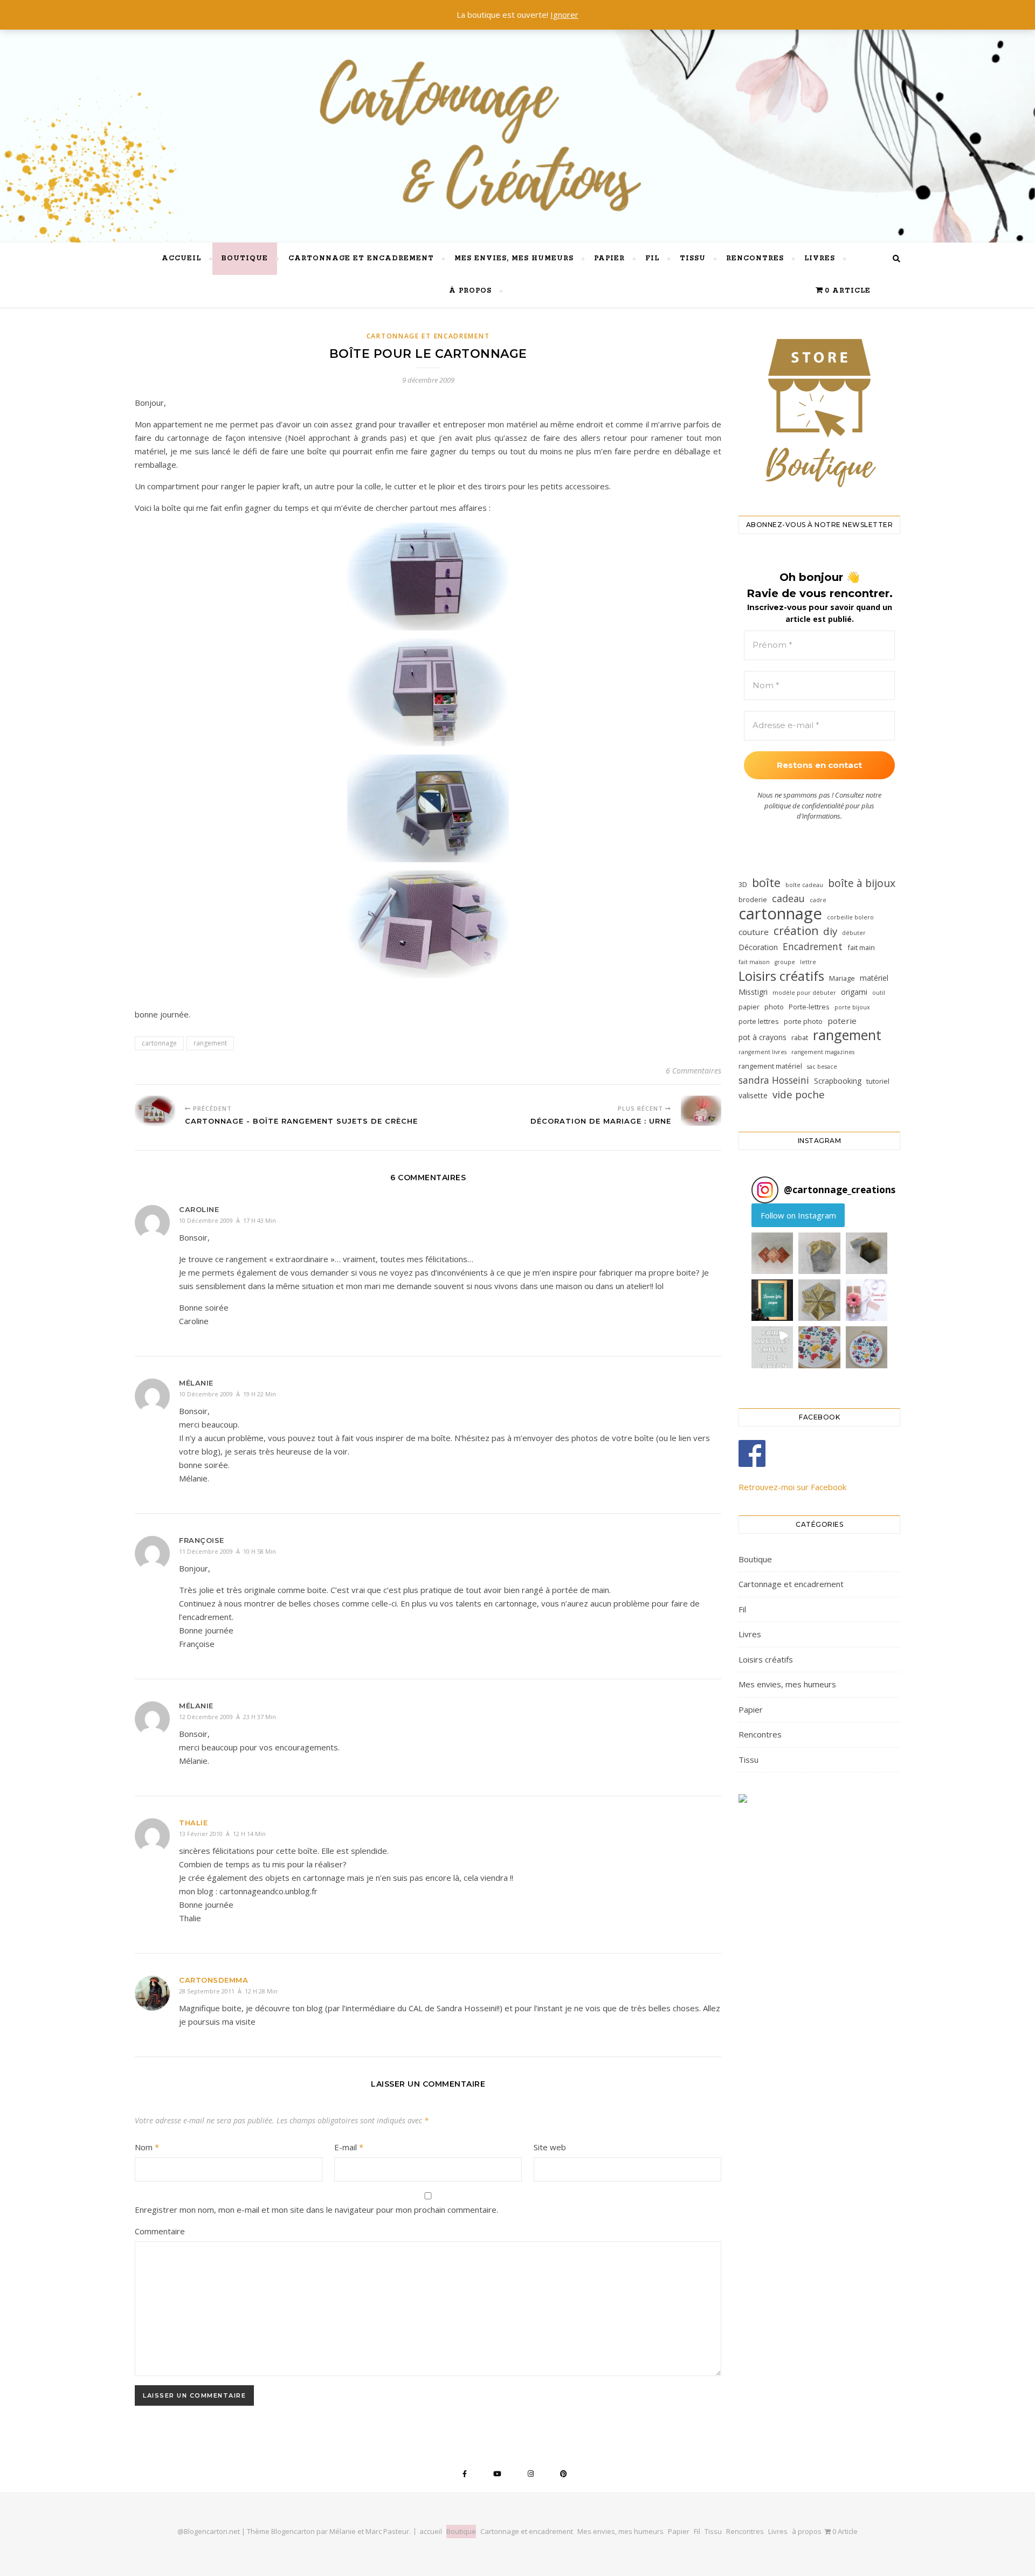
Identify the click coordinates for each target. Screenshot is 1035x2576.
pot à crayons (763, 1037)
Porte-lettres (809, 1007)
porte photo (803, 1021)
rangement (210, 1043)
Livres (820, 258)
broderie (753, 899)
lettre (808, 962)
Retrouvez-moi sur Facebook (792, 1487)
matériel (874, 978)
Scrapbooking (838, 1081)
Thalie (193, 1823)
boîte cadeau (804, 885)
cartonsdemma (213, 1980)
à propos (470, 291)
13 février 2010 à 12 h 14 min (222, 1834)
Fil (652, 258)
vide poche (799, 1095)
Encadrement (813, 946)
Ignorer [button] (564, 15)
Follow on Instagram (798, 1215)
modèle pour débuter (804, 993)
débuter (854, 933)
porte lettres (759, 1021)
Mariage (842, 978)
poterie (842, 1021)
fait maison (754, 962)
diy (830, 932)
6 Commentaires (694, 1071)
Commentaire (160, 2231)
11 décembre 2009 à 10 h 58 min (227, 1551)
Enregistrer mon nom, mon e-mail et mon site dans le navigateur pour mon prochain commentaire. (316, 2210)
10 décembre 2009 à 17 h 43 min (227, 1220)
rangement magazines (823, 1052)
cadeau (788, 898)
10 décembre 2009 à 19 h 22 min (227, 1394)
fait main (861, 947)
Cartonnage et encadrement (361, 258)
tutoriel (878, 1081)
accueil (181, 258)
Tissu (693, 258)
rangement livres (763, 1052)
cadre (818, 900)
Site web (550, 2147)
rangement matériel (770, 1066)
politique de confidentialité (804, 806)
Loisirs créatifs (781, 976)
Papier (609, 258)
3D (743, 884)
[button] (772, 1253)
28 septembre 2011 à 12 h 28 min (228, 1991)
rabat (800, 1037)
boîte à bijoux (862, 883)
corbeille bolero (850, 917)
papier (749, 1007)
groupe (785, 962)
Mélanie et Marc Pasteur (369, 2531)
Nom (147, 2147)
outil (879, 993)
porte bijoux (852, 1007)
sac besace (822, 1067)
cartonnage (159, 1043)
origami (854, 992)
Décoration (758, 947)
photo (774, 1007)
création (796, 931)
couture (754, 932)
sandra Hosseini (774, 1080)
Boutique (245, 258)
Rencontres (755, 258)
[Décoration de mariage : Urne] (701, 1111)
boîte (766, 882)
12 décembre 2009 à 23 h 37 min (227, 1717)
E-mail (349, 2147)
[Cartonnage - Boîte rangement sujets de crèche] (155, 1111)
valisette (753, 1095)
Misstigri (753, 992)
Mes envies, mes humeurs (514, 258)
